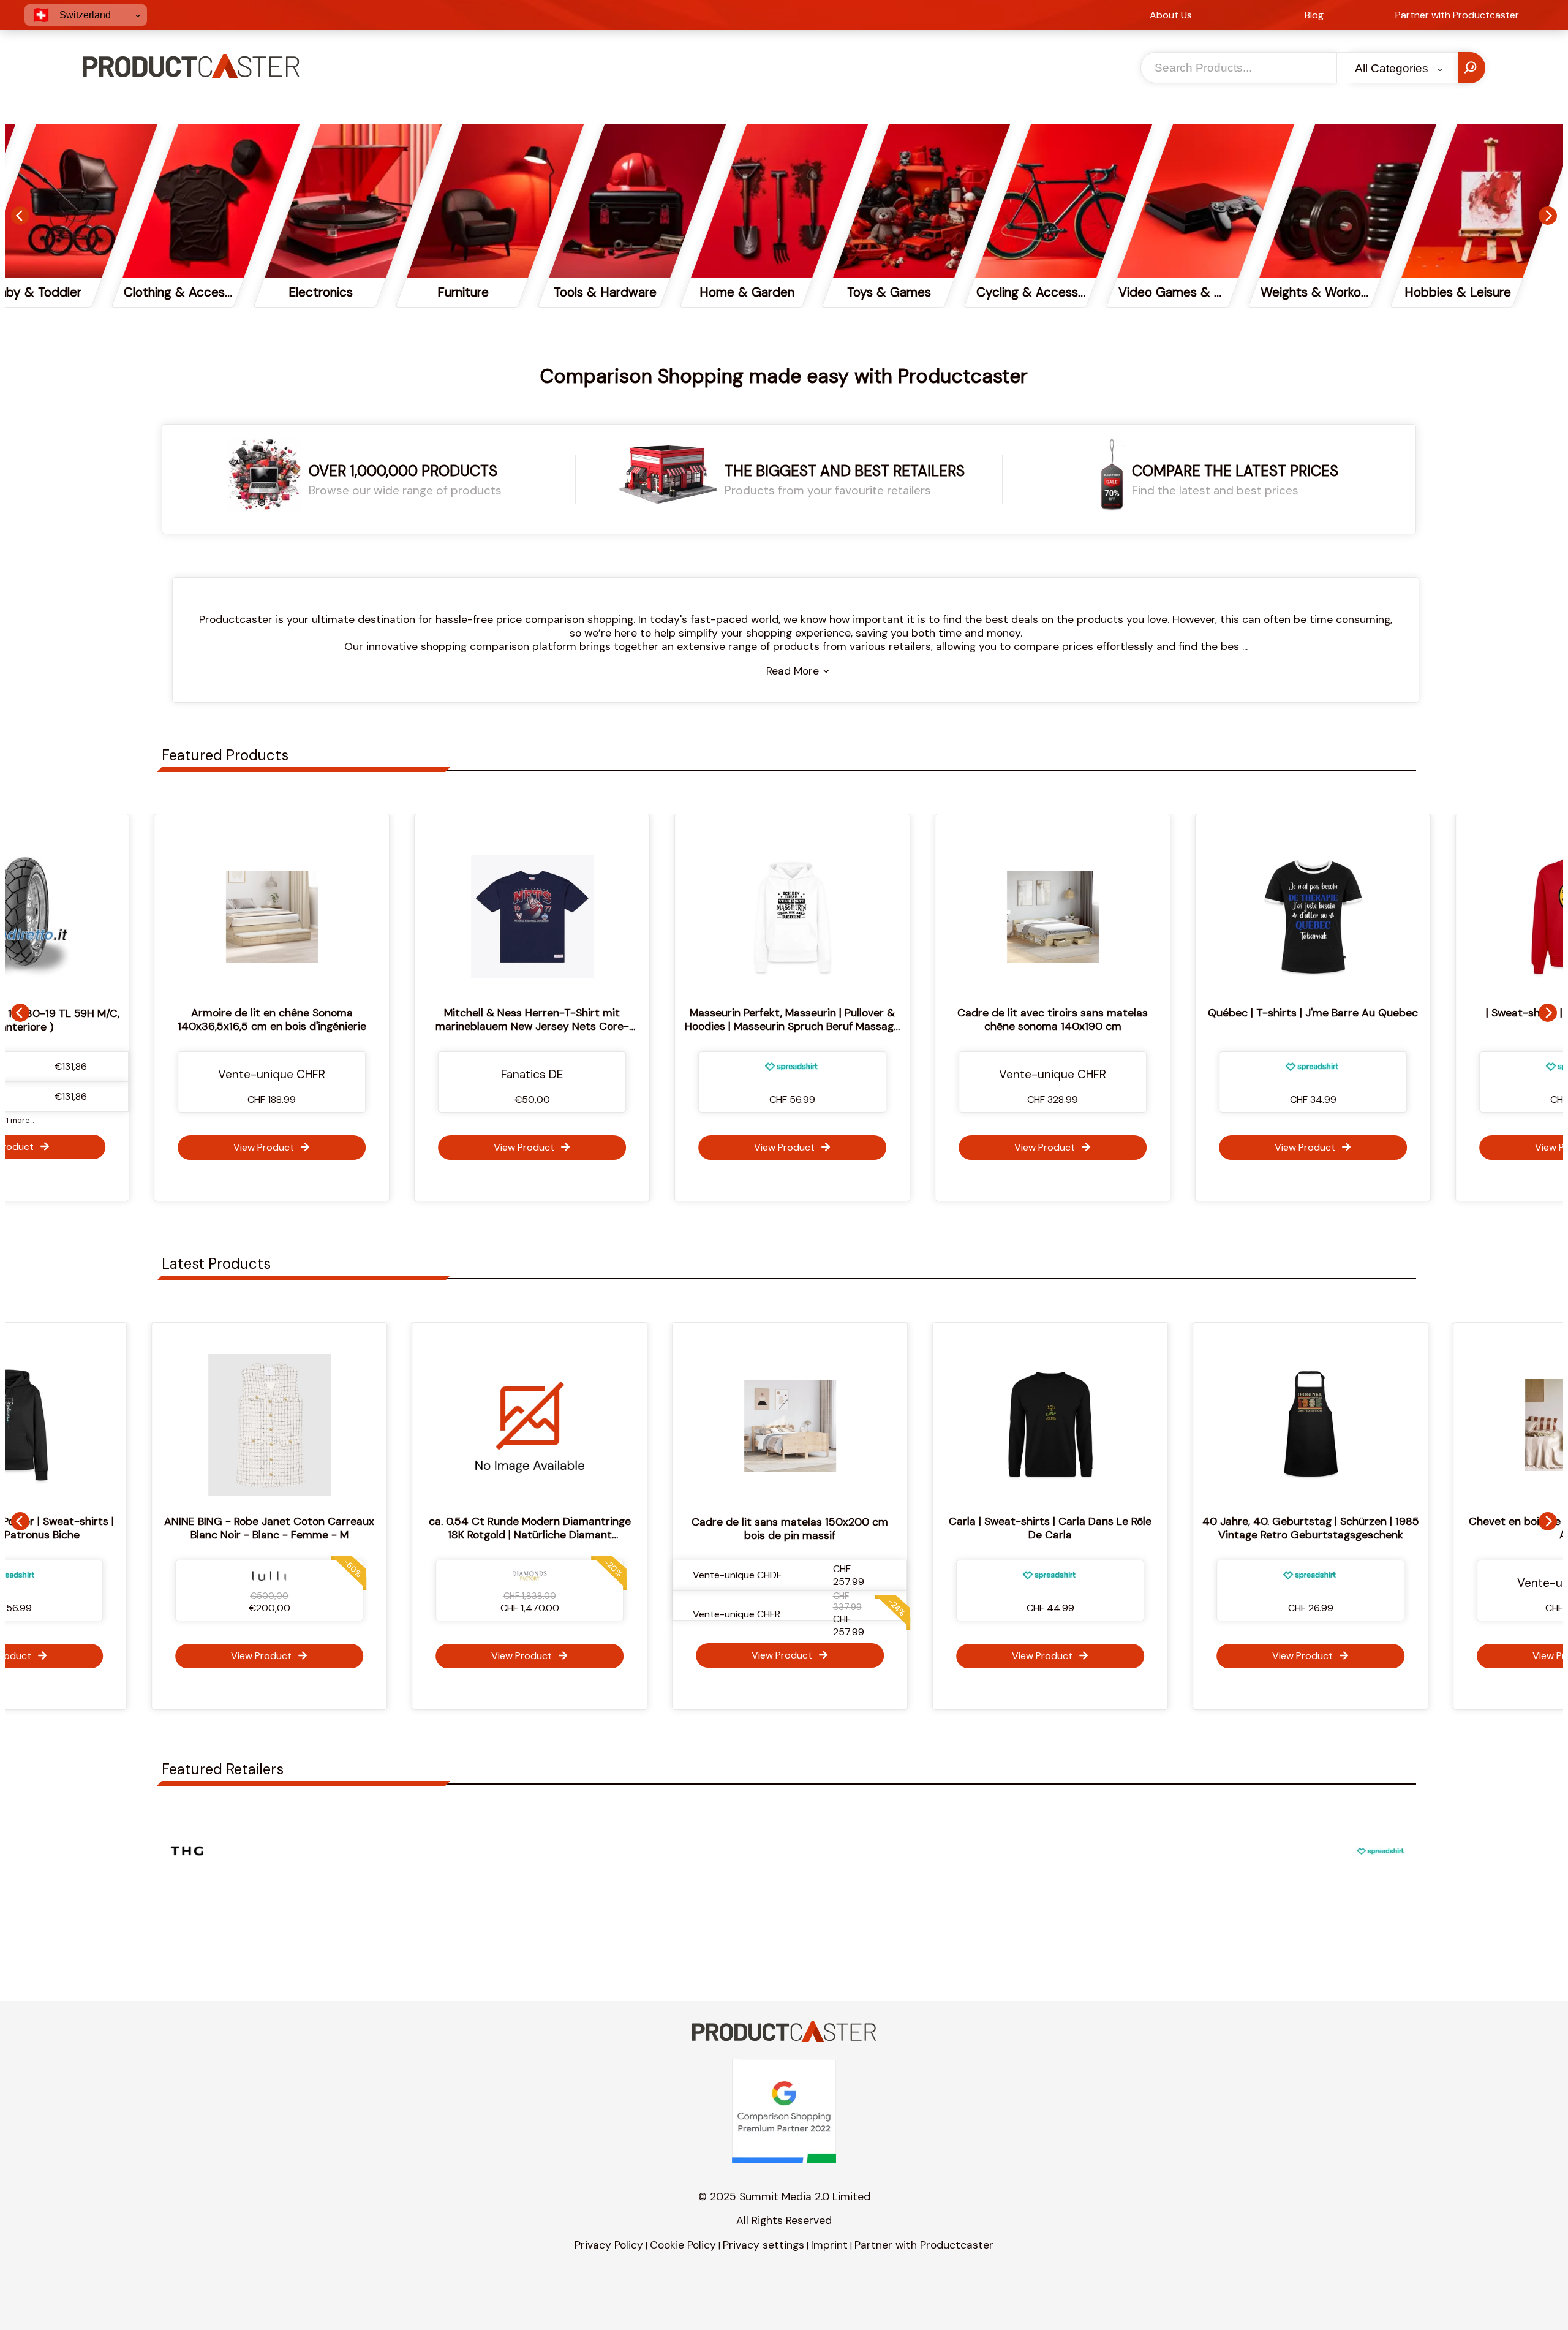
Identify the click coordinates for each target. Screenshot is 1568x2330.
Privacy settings (763, 2245)
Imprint (829, 2245)
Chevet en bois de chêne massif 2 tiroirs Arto (1367, 1528)
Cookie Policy (683, 2245)
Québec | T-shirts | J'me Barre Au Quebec (1115, 1013)
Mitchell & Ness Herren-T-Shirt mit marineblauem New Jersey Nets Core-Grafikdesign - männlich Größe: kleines (334, 1026)
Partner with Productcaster (924, 2245)
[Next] (1548, 216)
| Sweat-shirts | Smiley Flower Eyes (1375, 1013)
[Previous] (20, 216)
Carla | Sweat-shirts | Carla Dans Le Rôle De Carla (846, 1528)
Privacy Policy (609, 2245)
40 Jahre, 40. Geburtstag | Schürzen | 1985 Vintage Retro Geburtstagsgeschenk (1106, 1528)
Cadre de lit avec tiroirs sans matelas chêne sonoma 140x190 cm (855, 1019)
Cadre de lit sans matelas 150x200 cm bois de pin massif (586, 1529)
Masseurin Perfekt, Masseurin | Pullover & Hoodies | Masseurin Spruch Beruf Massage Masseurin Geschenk (594, 1026)
